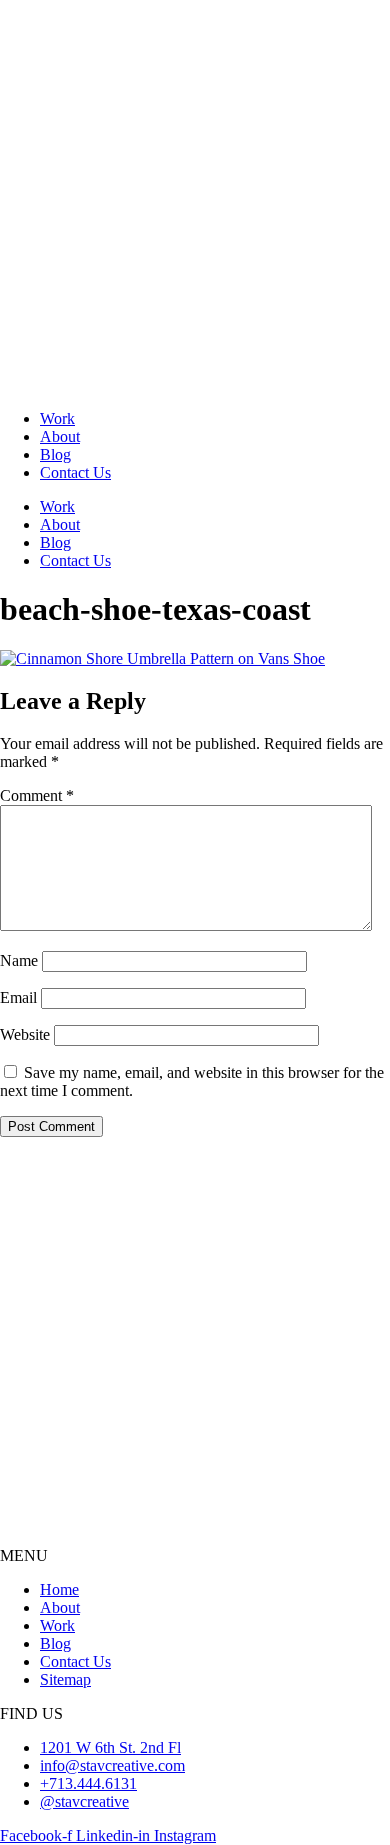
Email (18, 997)
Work (57, 418)
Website (25, 1034)
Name (19, 960)
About (60, 436)
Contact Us (75, 472)
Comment (37, 795)
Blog (55, 454)
